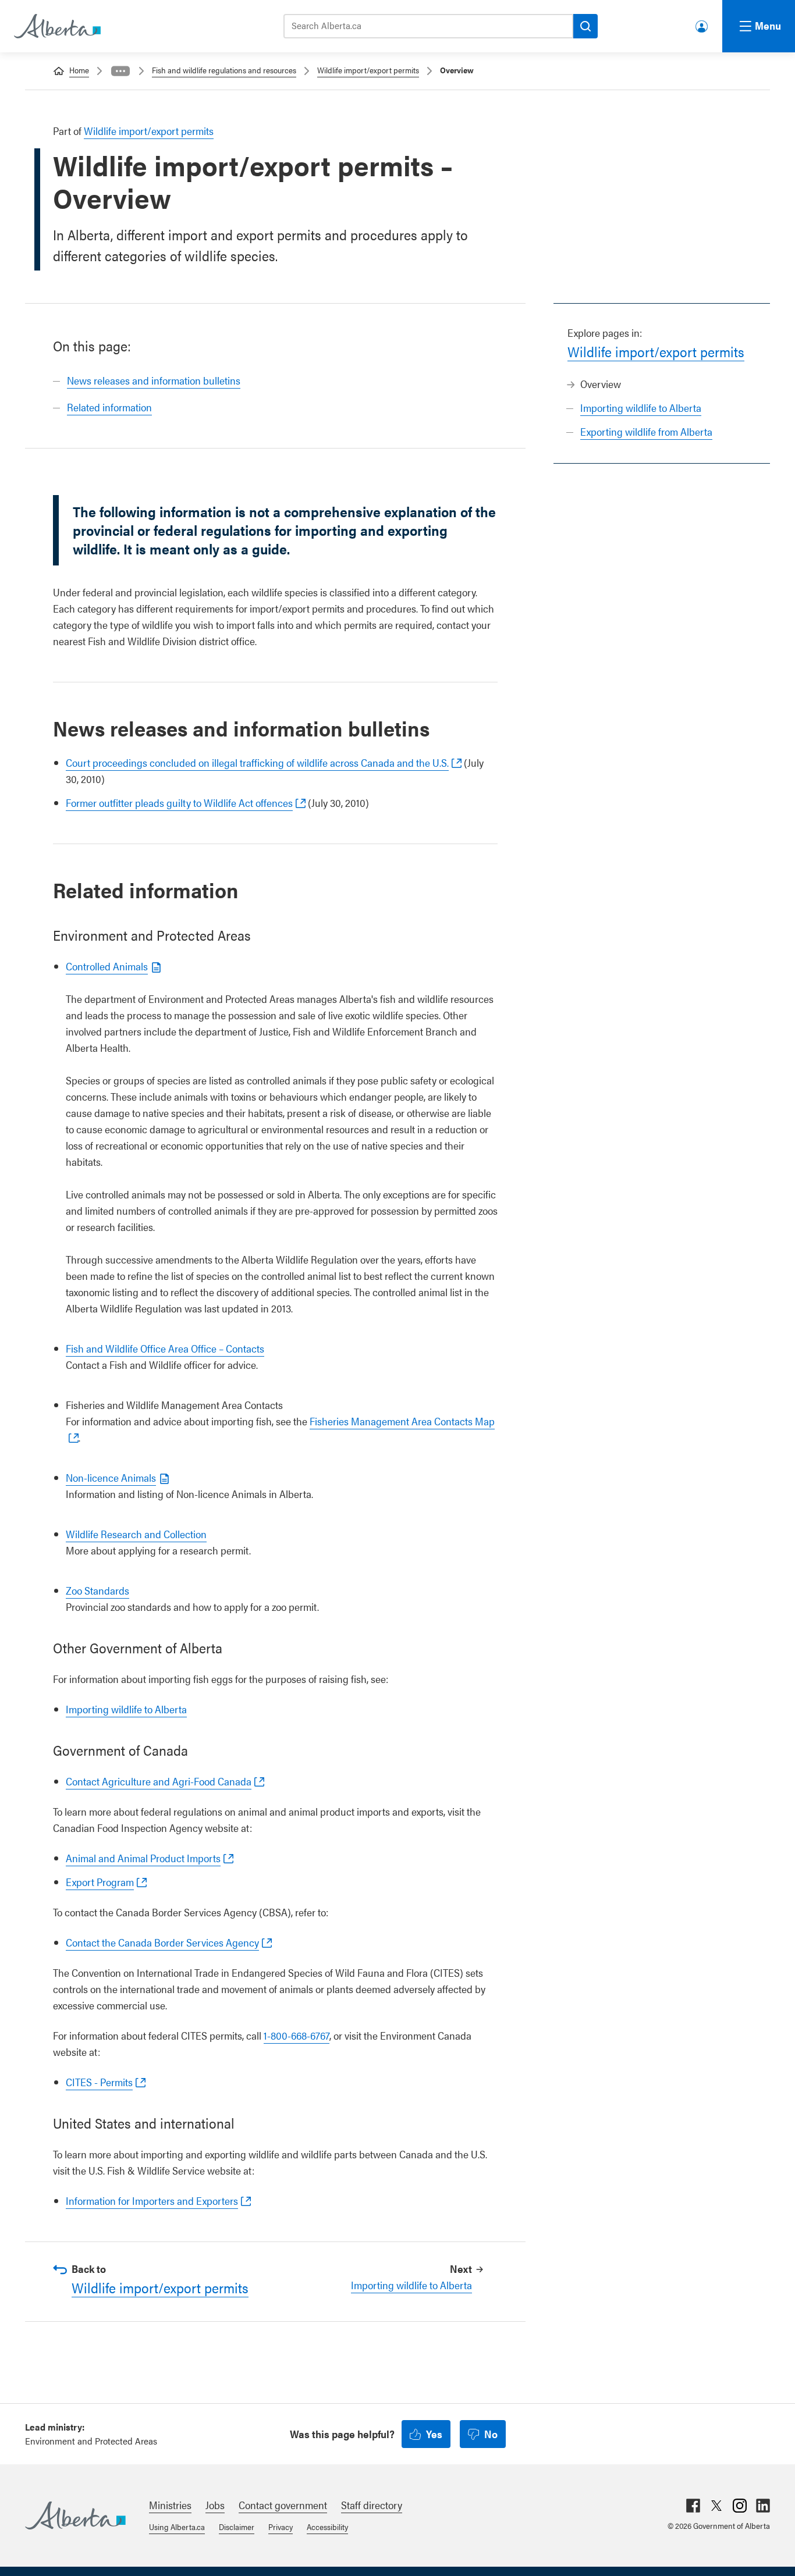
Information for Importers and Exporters (152, 2200)
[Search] (585, 26)
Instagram (740, 2506)
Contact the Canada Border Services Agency (162, 1942)
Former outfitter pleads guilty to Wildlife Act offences (179, 803)
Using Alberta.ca (177, 2527)
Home (79, 70)
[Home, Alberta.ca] (56, 26)
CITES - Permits (99, 2082)
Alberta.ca (75, 2515)
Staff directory (372, 2505)
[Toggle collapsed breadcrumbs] (120, 71)
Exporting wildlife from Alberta (646, 431)
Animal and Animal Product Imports (143, 1858)
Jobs (215, 2505)
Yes (434, 2434)
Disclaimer (237, 2527)
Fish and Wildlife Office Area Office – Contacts (165, 1348)
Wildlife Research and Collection (136, 1534)
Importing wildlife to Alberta (641, 408)
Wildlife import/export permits (368, 70)
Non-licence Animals (111, 1477)
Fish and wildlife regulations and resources (224, 70)
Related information (109, 407)
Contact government (283, 2505)
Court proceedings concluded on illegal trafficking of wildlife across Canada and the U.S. (257, 762)
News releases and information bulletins (154, 380)
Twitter (716, 2506)
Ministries (170, 2505)
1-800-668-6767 (297, 2035)
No (491, 2434)
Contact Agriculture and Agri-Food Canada (159, 1781)
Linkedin (763, 2506)
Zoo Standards (97, 1590)
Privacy (281, 2527)
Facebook (693, 2506)
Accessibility (327, 2527)
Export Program (100, 1882)
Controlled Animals (107, 966)
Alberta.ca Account (702, 24)
